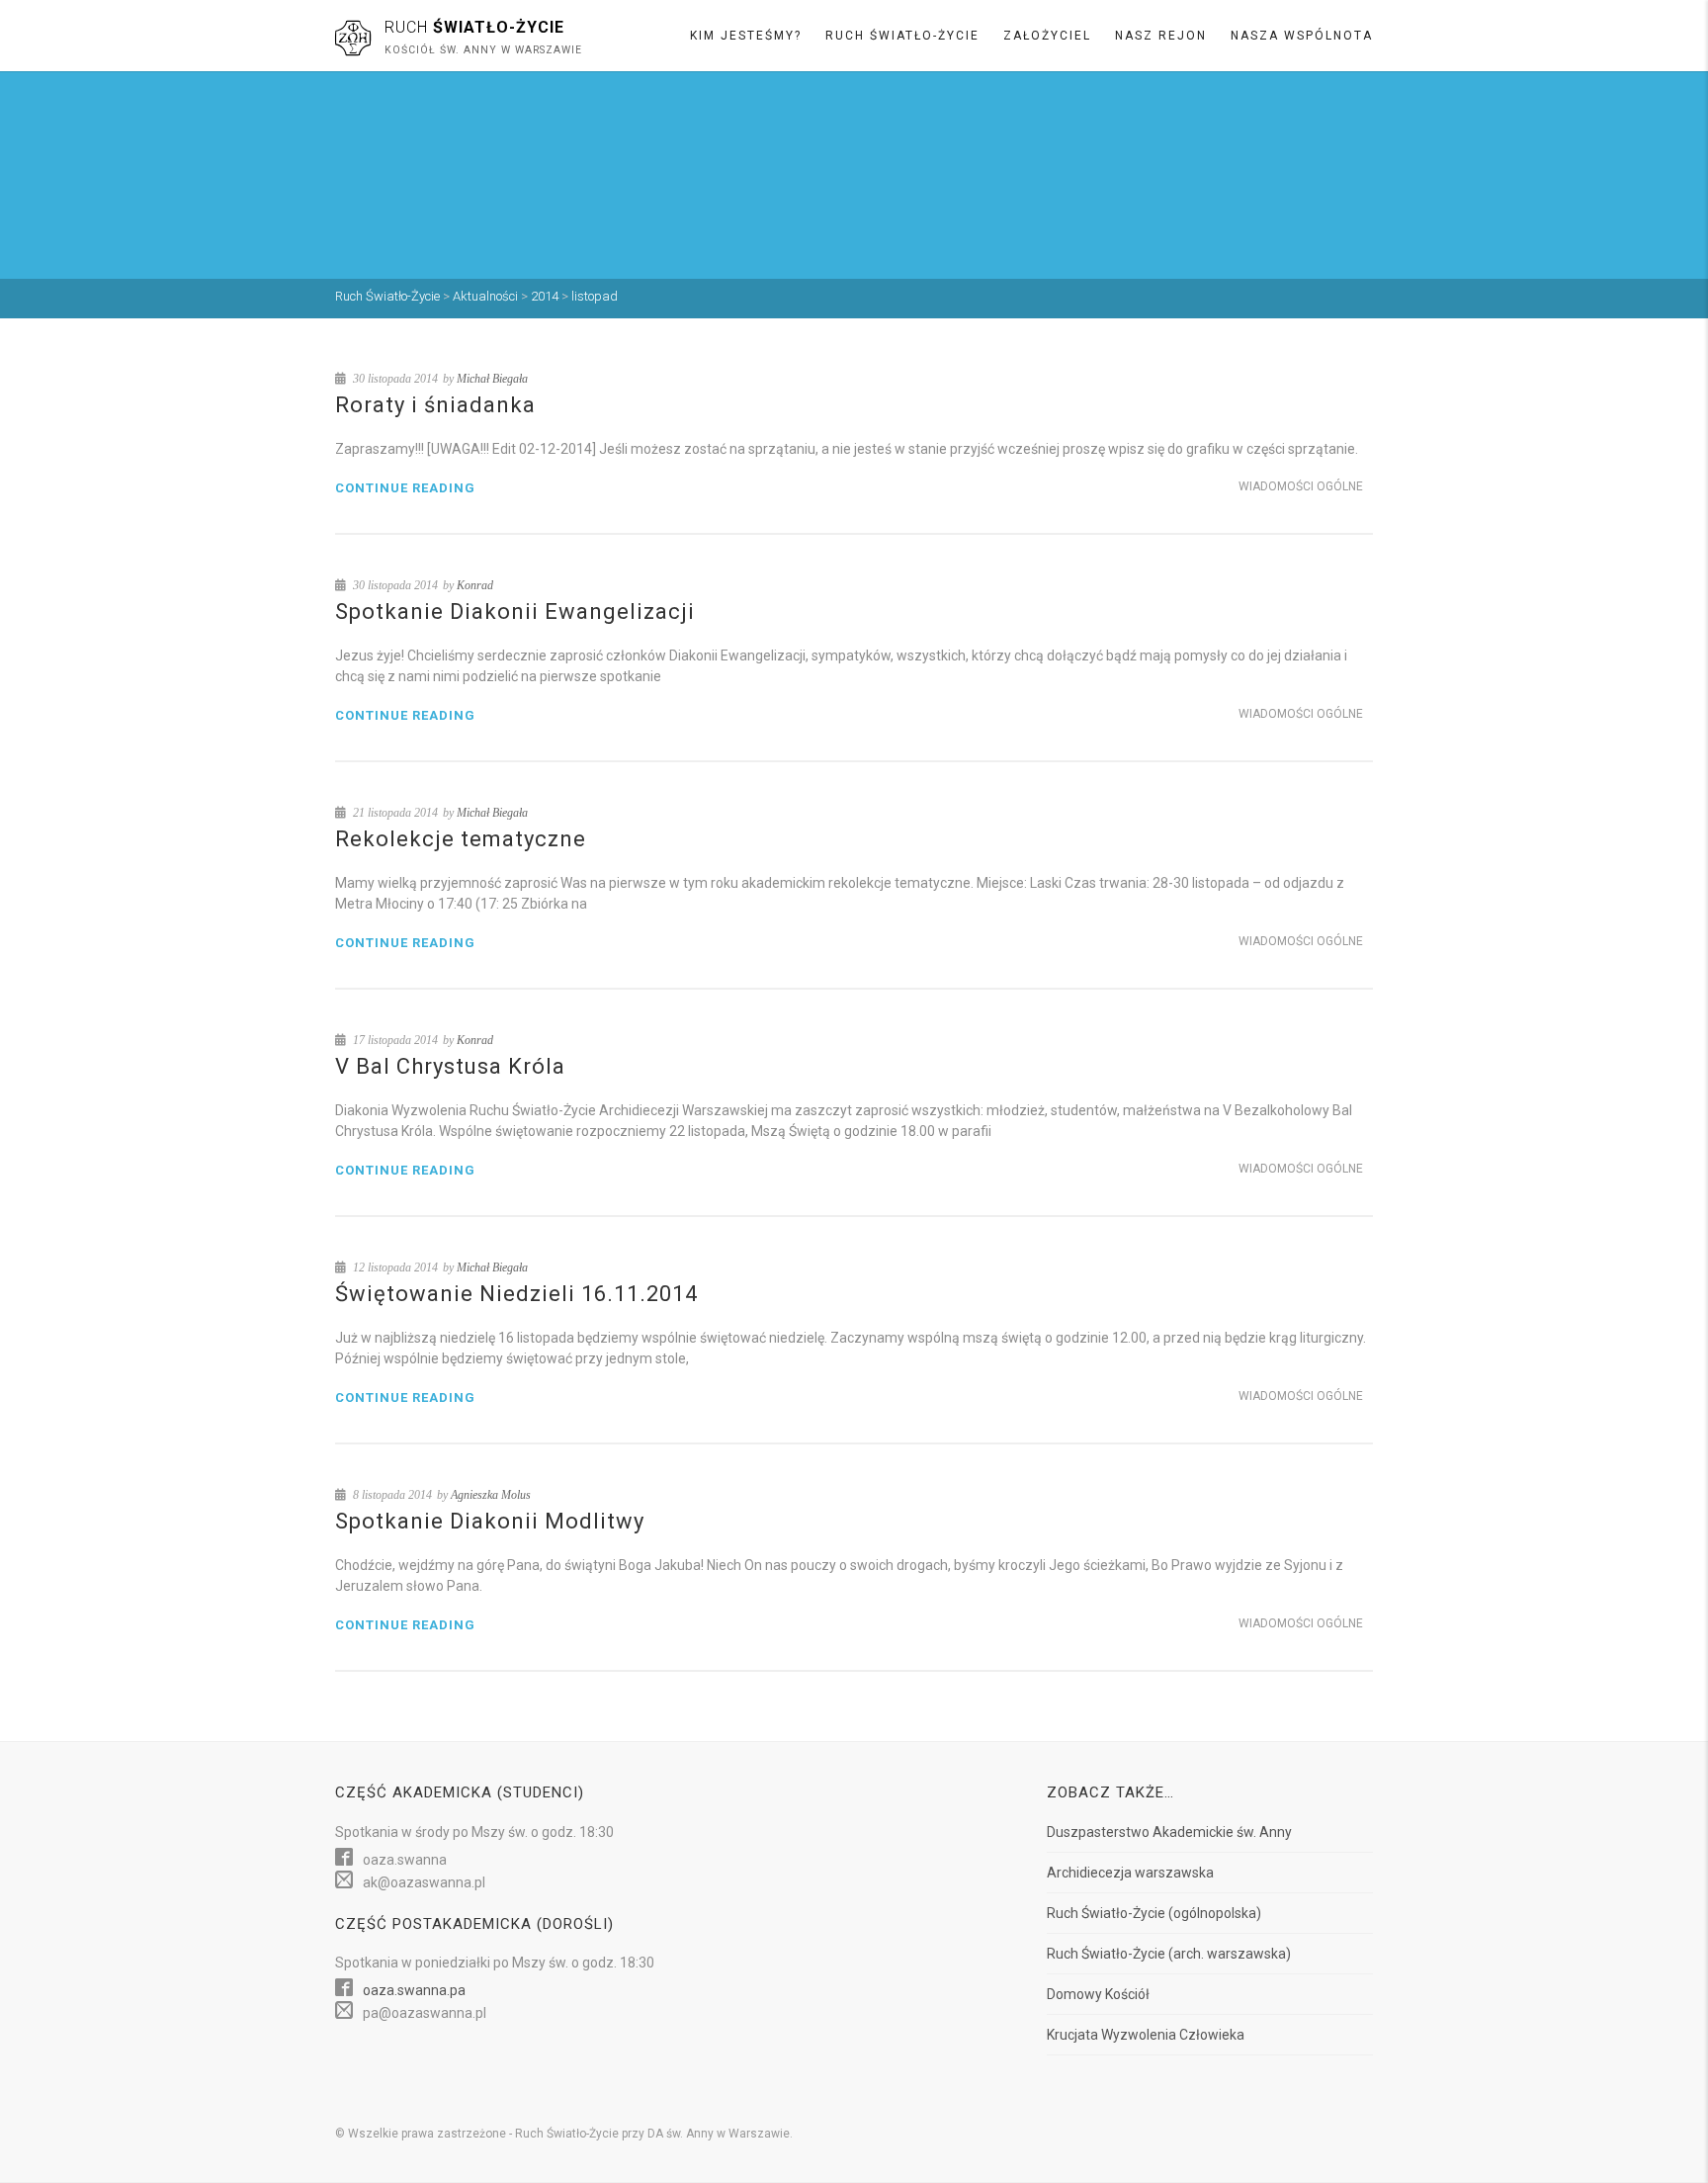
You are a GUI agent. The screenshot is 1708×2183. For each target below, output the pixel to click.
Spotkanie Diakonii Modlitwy (490, 1521)
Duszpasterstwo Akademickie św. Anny (1169, 1832)
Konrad (475, 585)
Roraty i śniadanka (435, 405)
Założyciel (1047, 36)
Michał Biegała (492, 379)
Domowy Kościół (1098, 1994)
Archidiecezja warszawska (1130, 1873)
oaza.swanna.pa (414, 1990)
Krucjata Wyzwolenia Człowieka (1146, 2035)
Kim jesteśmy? (746, 36)
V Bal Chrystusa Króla (450, 1066)
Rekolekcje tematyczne (461, 839)
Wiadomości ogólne (1301, 486)
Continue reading (405, 488)
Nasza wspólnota (1302, 36)
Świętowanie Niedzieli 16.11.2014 (516, 1294)
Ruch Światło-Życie (902, 36)
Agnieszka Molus (491, 1495)
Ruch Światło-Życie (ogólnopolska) (1154, 1913)
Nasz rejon (1161, 36)
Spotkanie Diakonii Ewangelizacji (515, 611)
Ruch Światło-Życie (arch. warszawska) (1169, 1954)
